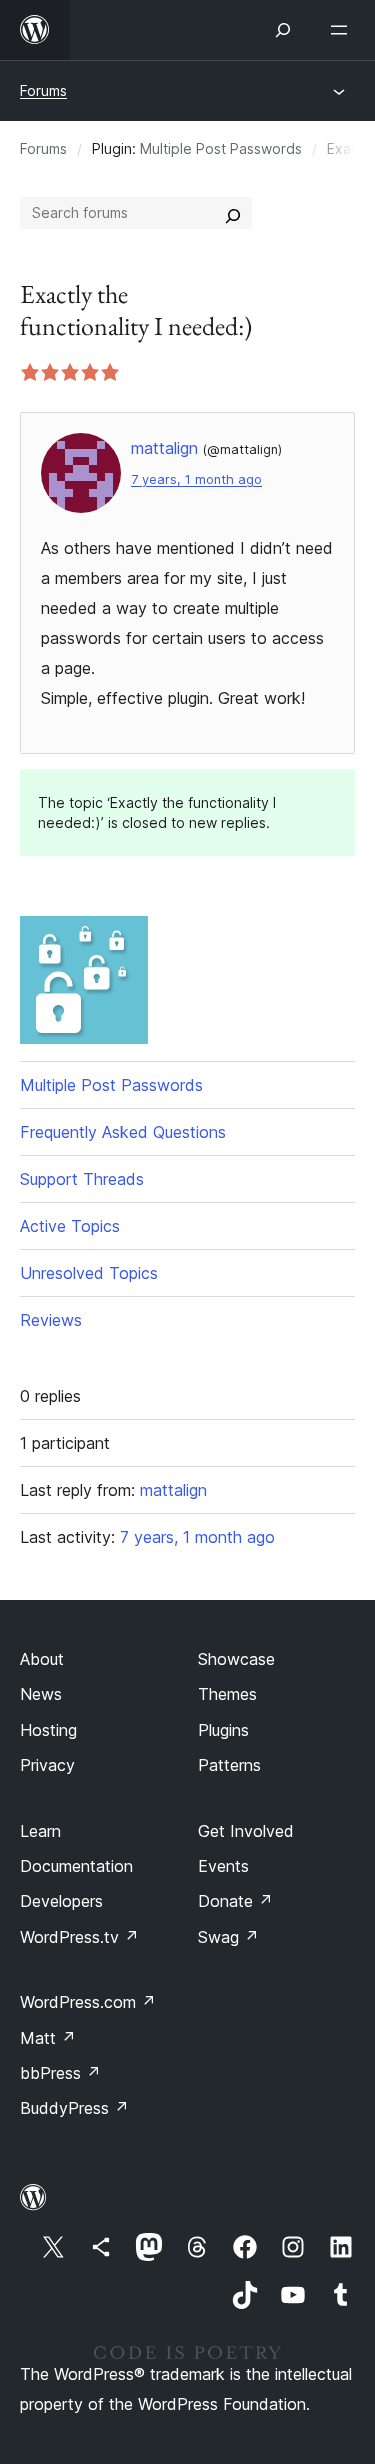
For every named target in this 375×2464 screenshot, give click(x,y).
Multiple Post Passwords (221, 148)
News (41, 1694)
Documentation (76, 1866)
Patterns (229, 1765)
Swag (228, 1937)
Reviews (51, 1320)
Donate (235, 1901)
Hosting (48, 1730)
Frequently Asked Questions (123, 1132)
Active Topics (70, 1226)
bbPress (60, 2073)
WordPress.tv (79, 1937)
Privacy (47, 1765)
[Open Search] (283, 30)
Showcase (236, 1659)
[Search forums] (233, 213)
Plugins (223, 1730)
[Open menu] (343, 30)
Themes (227, 1694)
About (42, 1659)
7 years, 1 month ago (196, 479)
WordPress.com (88, 2002)
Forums (43, 90)
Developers (61, 1901)
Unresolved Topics (89, 1273)
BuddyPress (74, 2108)
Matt (48, 2038)
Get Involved (246, 1831)
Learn (40, 1831)
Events (223, 1866)
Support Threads (82, 1179)
